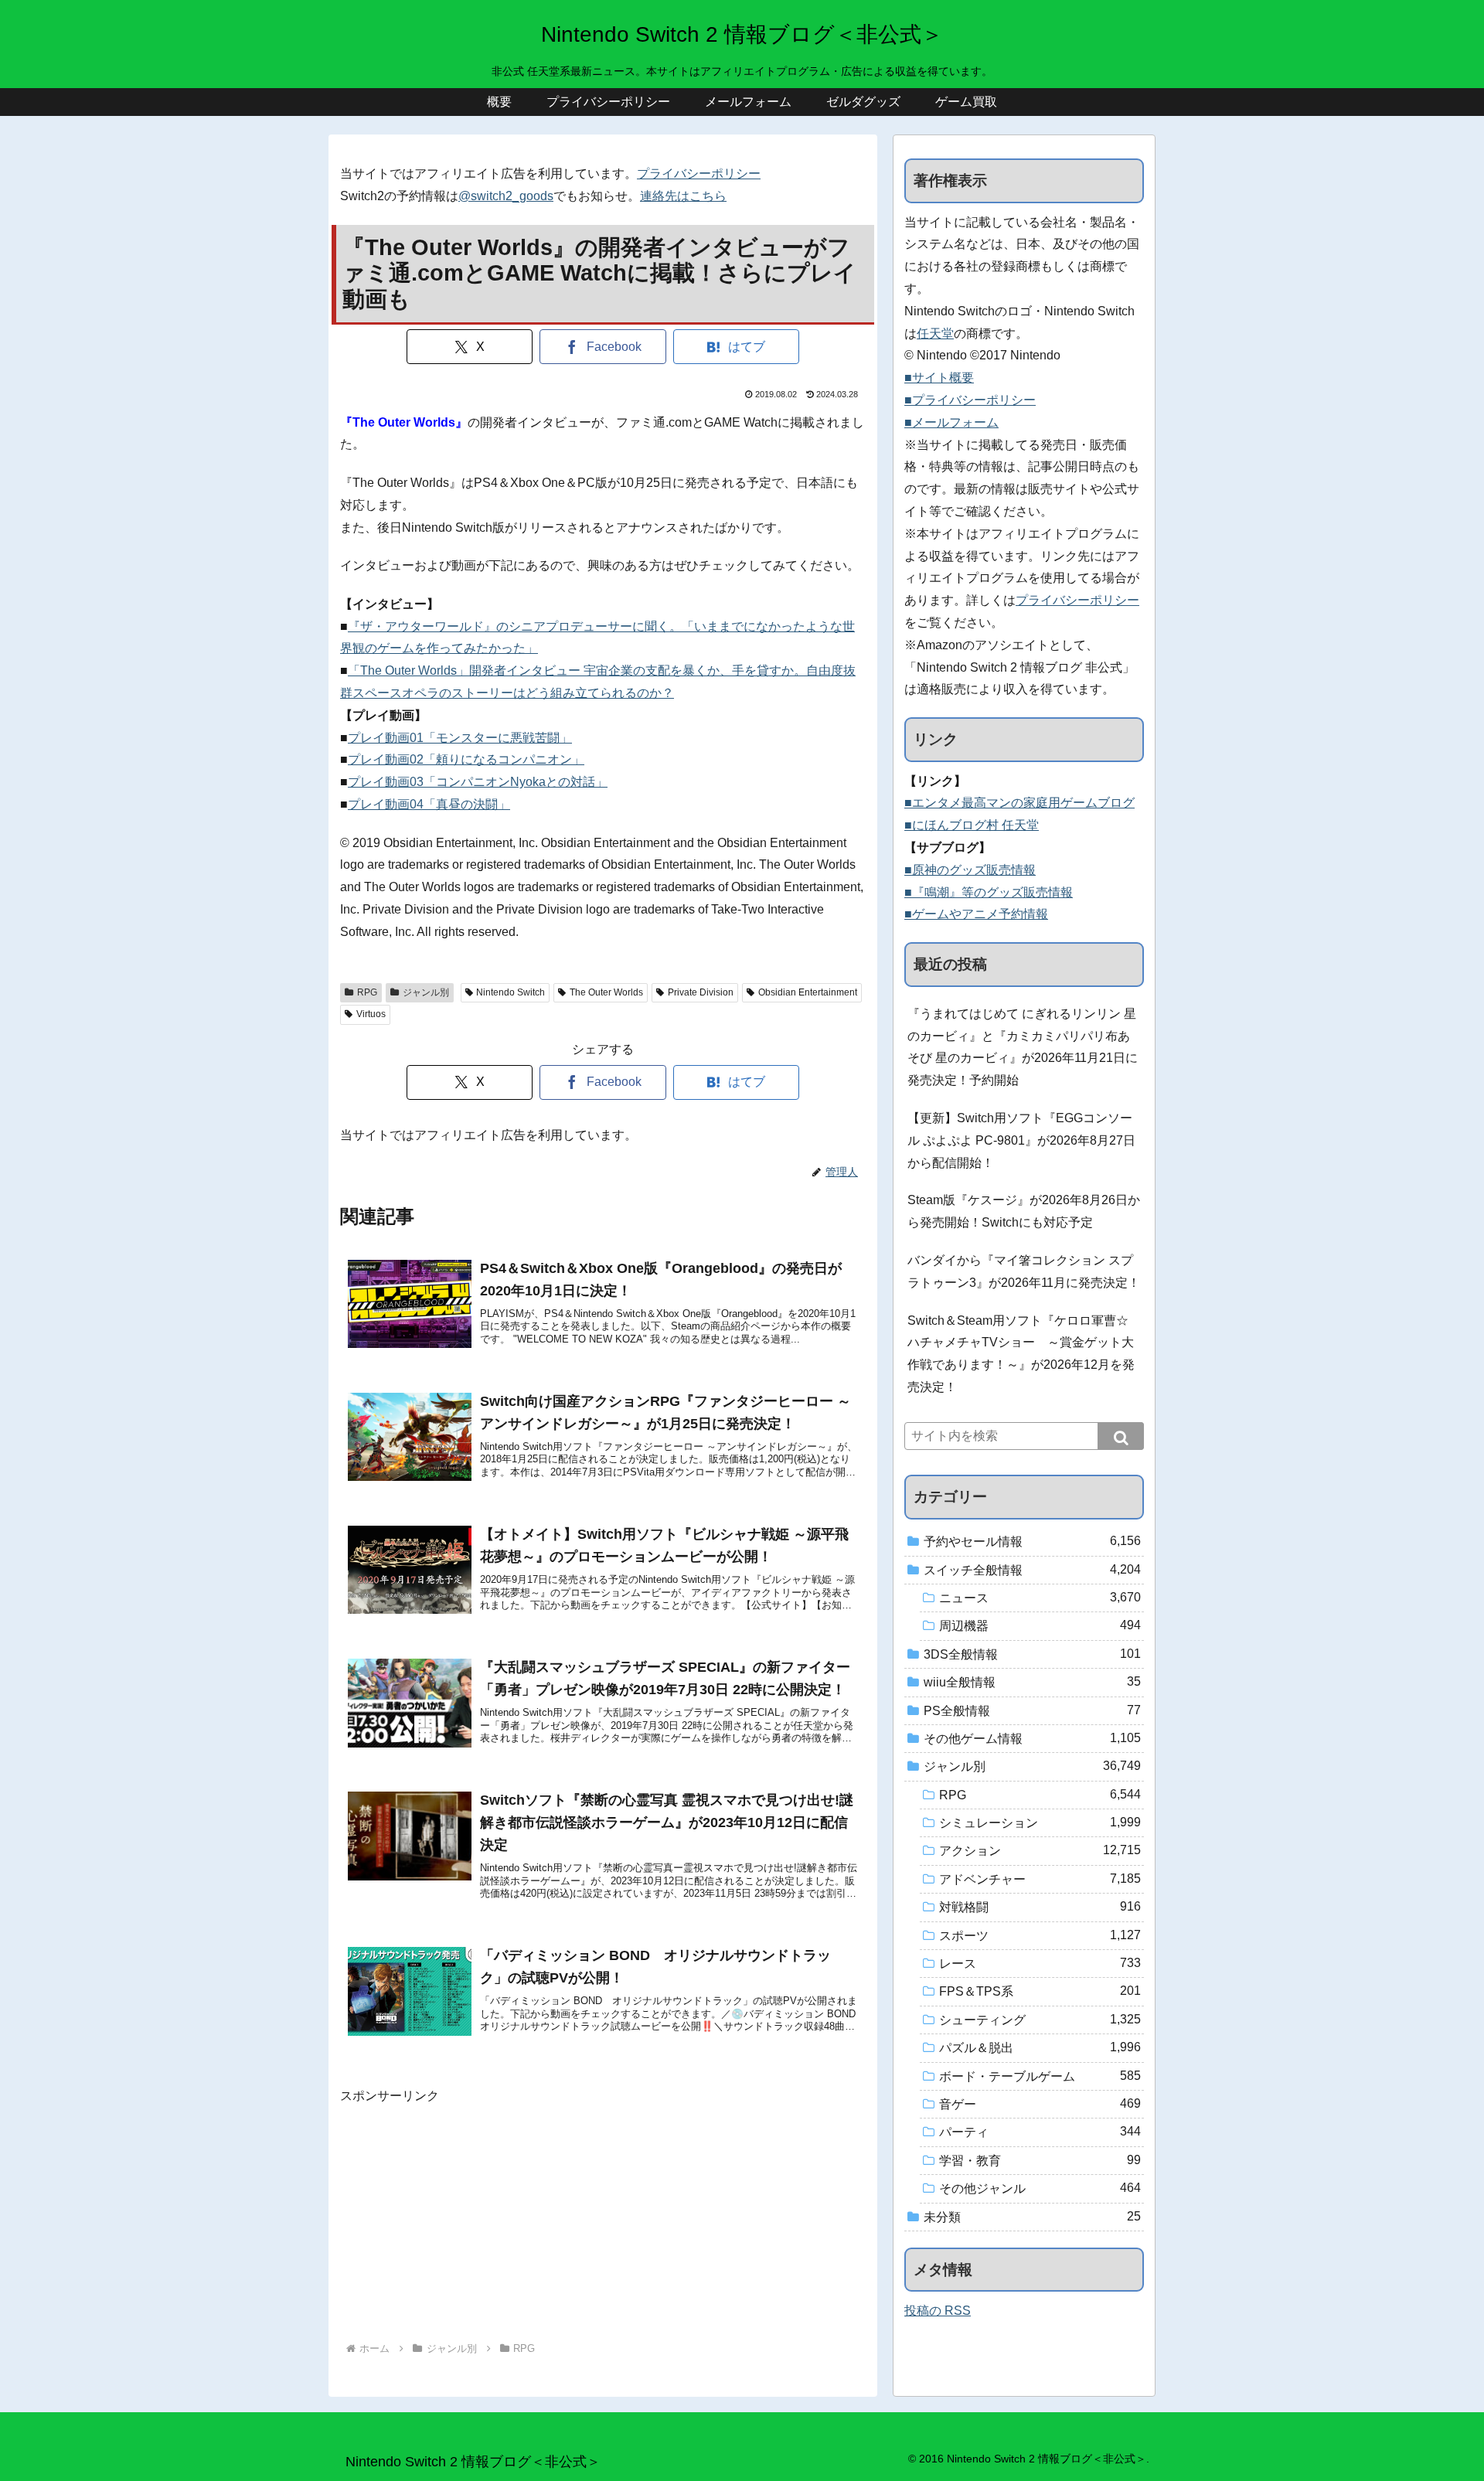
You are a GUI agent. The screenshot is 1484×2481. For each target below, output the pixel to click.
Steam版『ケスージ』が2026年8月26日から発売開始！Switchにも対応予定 (1024, 1211)
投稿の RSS (938, 2311)
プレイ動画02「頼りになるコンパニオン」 (466, 759)
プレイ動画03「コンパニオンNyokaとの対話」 (478, 782)
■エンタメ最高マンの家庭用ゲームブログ (1019, 803)
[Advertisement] (603, 2215)
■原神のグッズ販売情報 (970, 870)
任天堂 (935, 334)
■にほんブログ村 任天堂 (972, 825)
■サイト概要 (939, 378)
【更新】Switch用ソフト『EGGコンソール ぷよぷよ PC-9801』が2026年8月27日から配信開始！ (1021, 1140)
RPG (367, 992)
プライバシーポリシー (699, 174)
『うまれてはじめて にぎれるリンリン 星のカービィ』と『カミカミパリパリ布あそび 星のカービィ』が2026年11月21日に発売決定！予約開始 (1023, 1047)
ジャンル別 (426, 992)
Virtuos (371, 1014)
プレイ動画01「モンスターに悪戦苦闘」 (460, 738)
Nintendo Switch (511, 992)
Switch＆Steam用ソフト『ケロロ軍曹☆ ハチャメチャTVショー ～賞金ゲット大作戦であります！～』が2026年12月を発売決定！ (1021, 1354)
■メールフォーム (951, 422)
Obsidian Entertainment (808, 992)
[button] (1121, 1436)
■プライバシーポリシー (970, 400)
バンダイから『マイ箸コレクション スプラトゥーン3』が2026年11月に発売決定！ (1024, 1271)
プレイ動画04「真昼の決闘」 (429, 804)
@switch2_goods (506, 196)
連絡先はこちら (683, 196)
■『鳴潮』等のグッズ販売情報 (989, 892)
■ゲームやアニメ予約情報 (976, 914)
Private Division (701, 992)
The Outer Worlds (606, 992)
